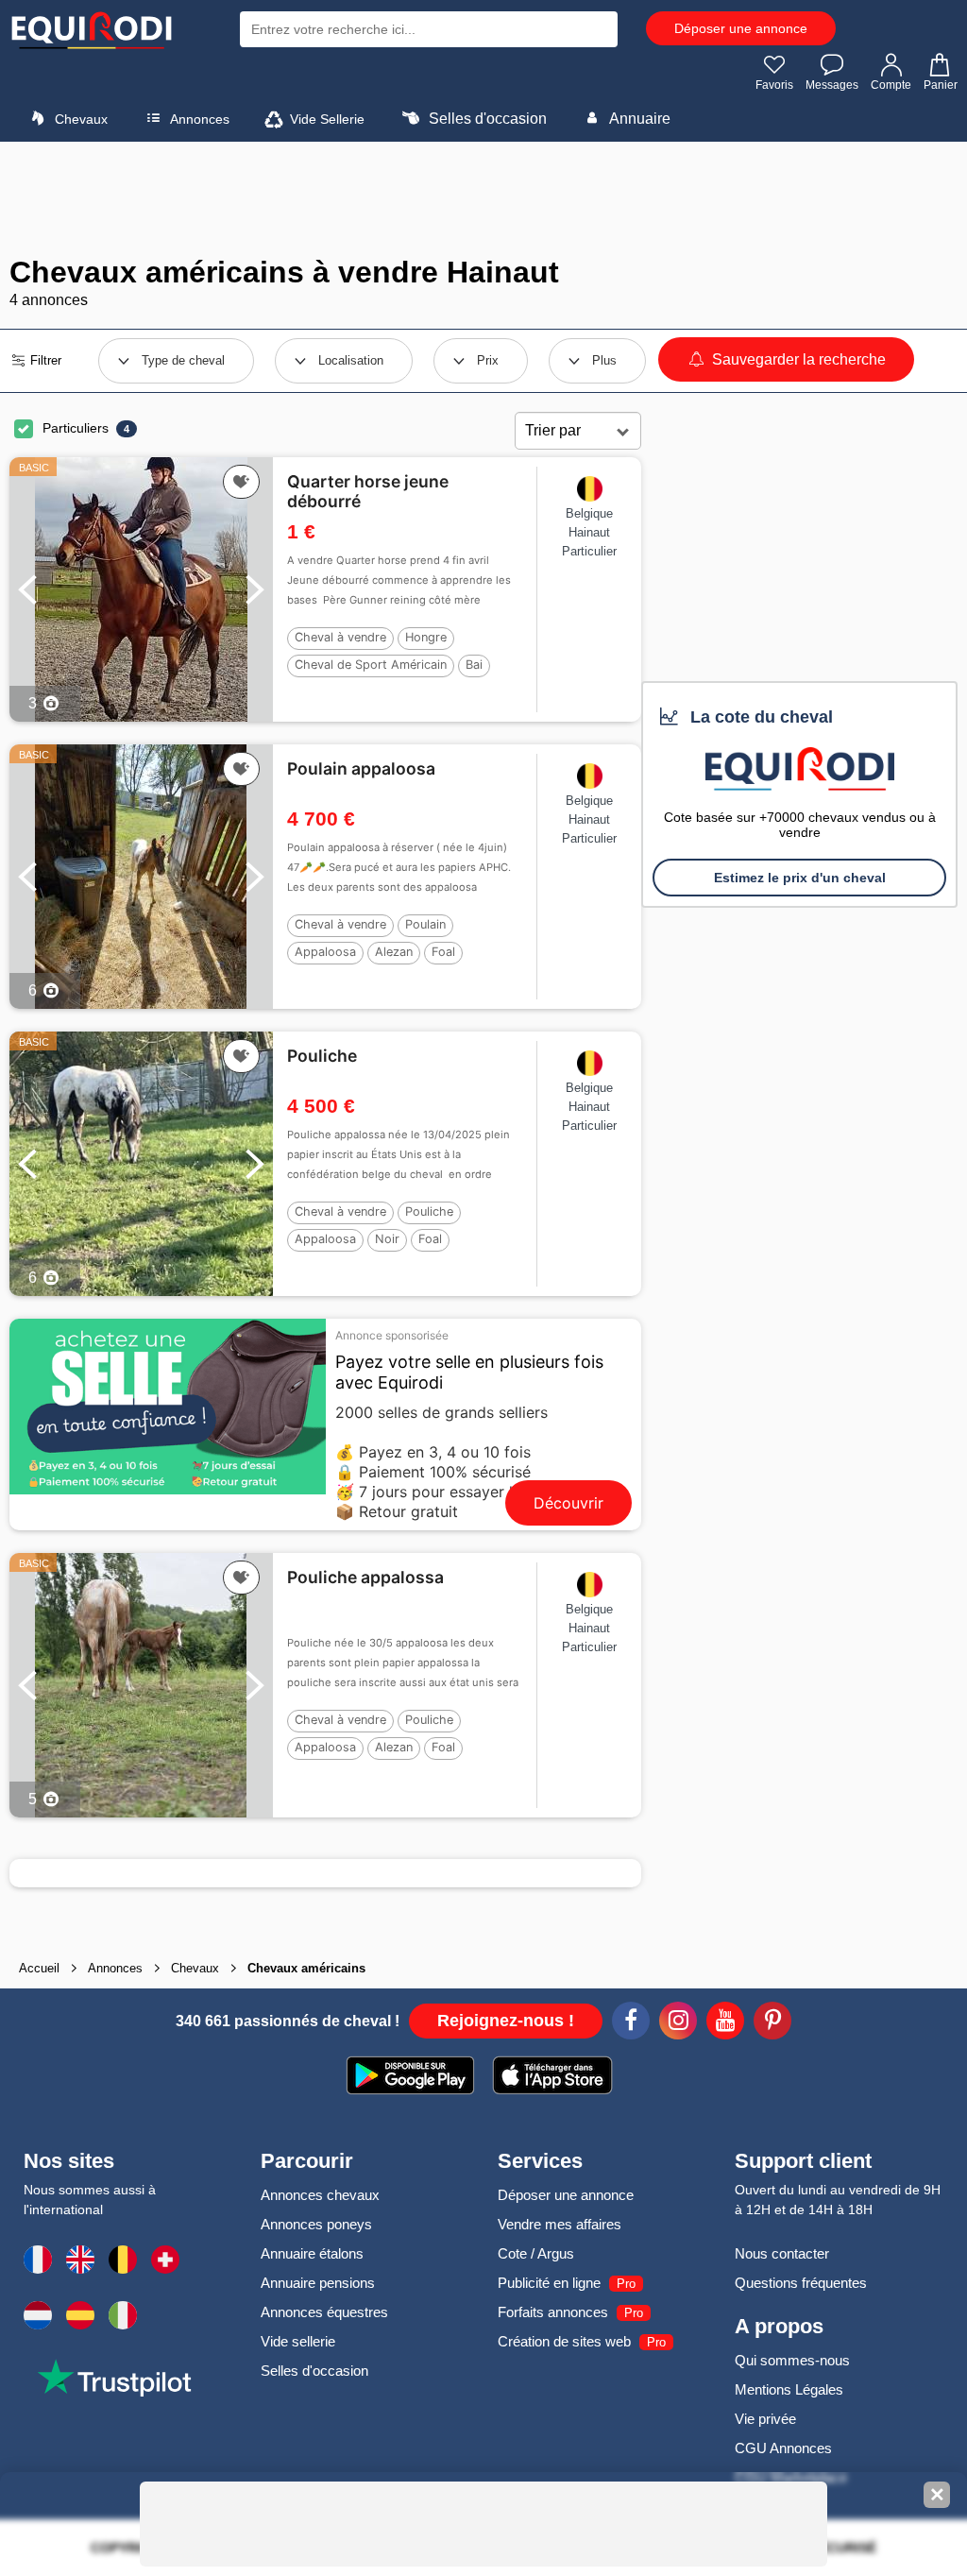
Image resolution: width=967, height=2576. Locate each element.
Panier (941, 85)
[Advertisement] (483, 198)
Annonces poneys (316, 2224)
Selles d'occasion (486, 119)
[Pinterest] (772, 2023)
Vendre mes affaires (560, 2224)
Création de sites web (564, 2341)
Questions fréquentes (801, 2283)
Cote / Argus (536, 2253)
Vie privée (765, 2419)
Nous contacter (782, 2253)
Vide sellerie (298, 2341)
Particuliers (76, 428)
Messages (832, 85)
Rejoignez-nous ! (506, 2021)
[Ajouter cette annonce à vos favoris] (241, 482)
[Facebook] (631, 2023)
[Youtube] (725, 2023)
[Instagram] (678, 2023)
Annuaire (638, 119)
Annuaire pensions (318, 2283)
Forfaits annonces (553, 2312)
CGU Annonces (783, 2448)
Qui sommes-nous (792, 2360)
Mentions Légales (789, 2389)
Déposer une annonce (741, 28)
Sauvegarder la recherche (797, 359)
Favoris (774, 85)
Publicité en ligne (549, 2283)
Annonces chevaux (320, 2195)
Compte (891, 85)
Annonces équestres (324, 2312)
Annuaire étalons (312, 2253)
